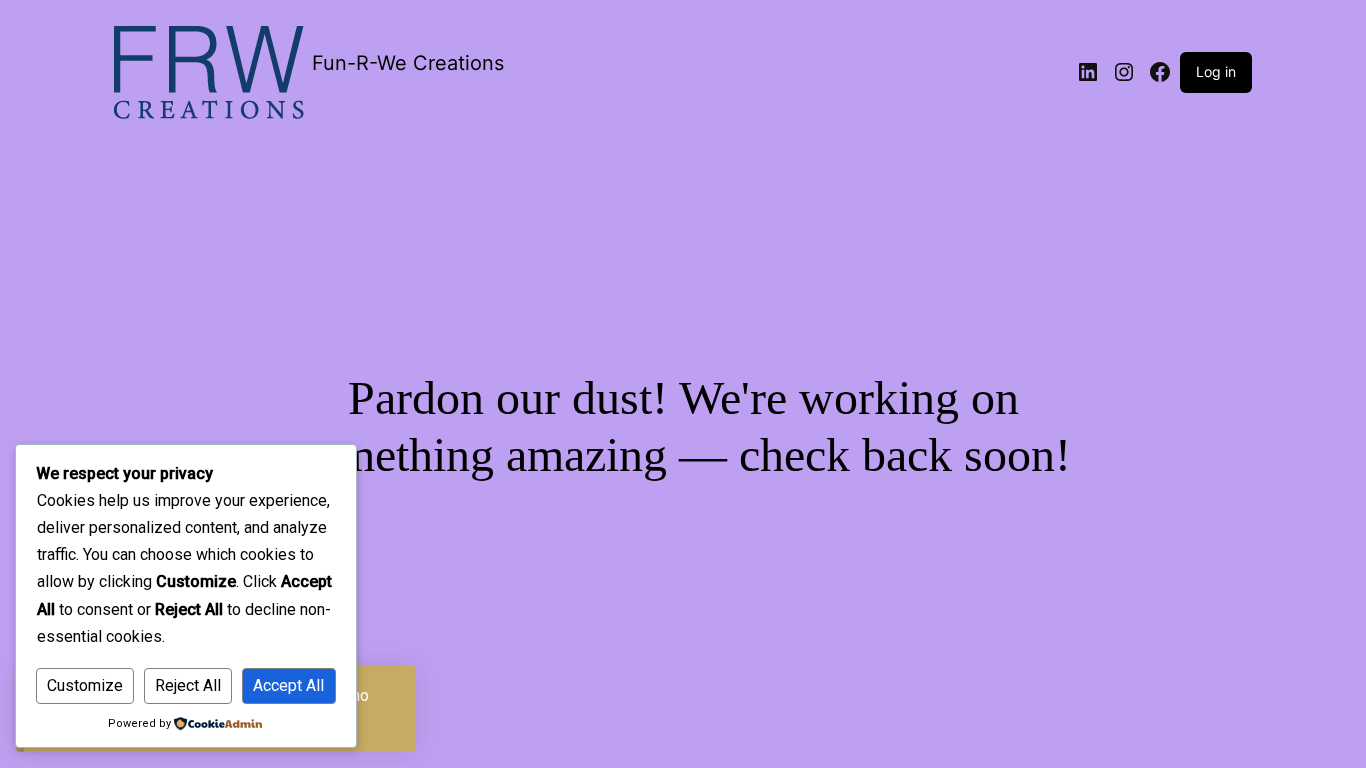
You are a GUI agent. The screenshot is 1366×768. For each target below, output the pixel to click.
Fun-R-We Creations (408, 63)
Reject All (188, 685)
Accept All (288, 685)
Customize (85, 685)
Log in (1216, 71)
